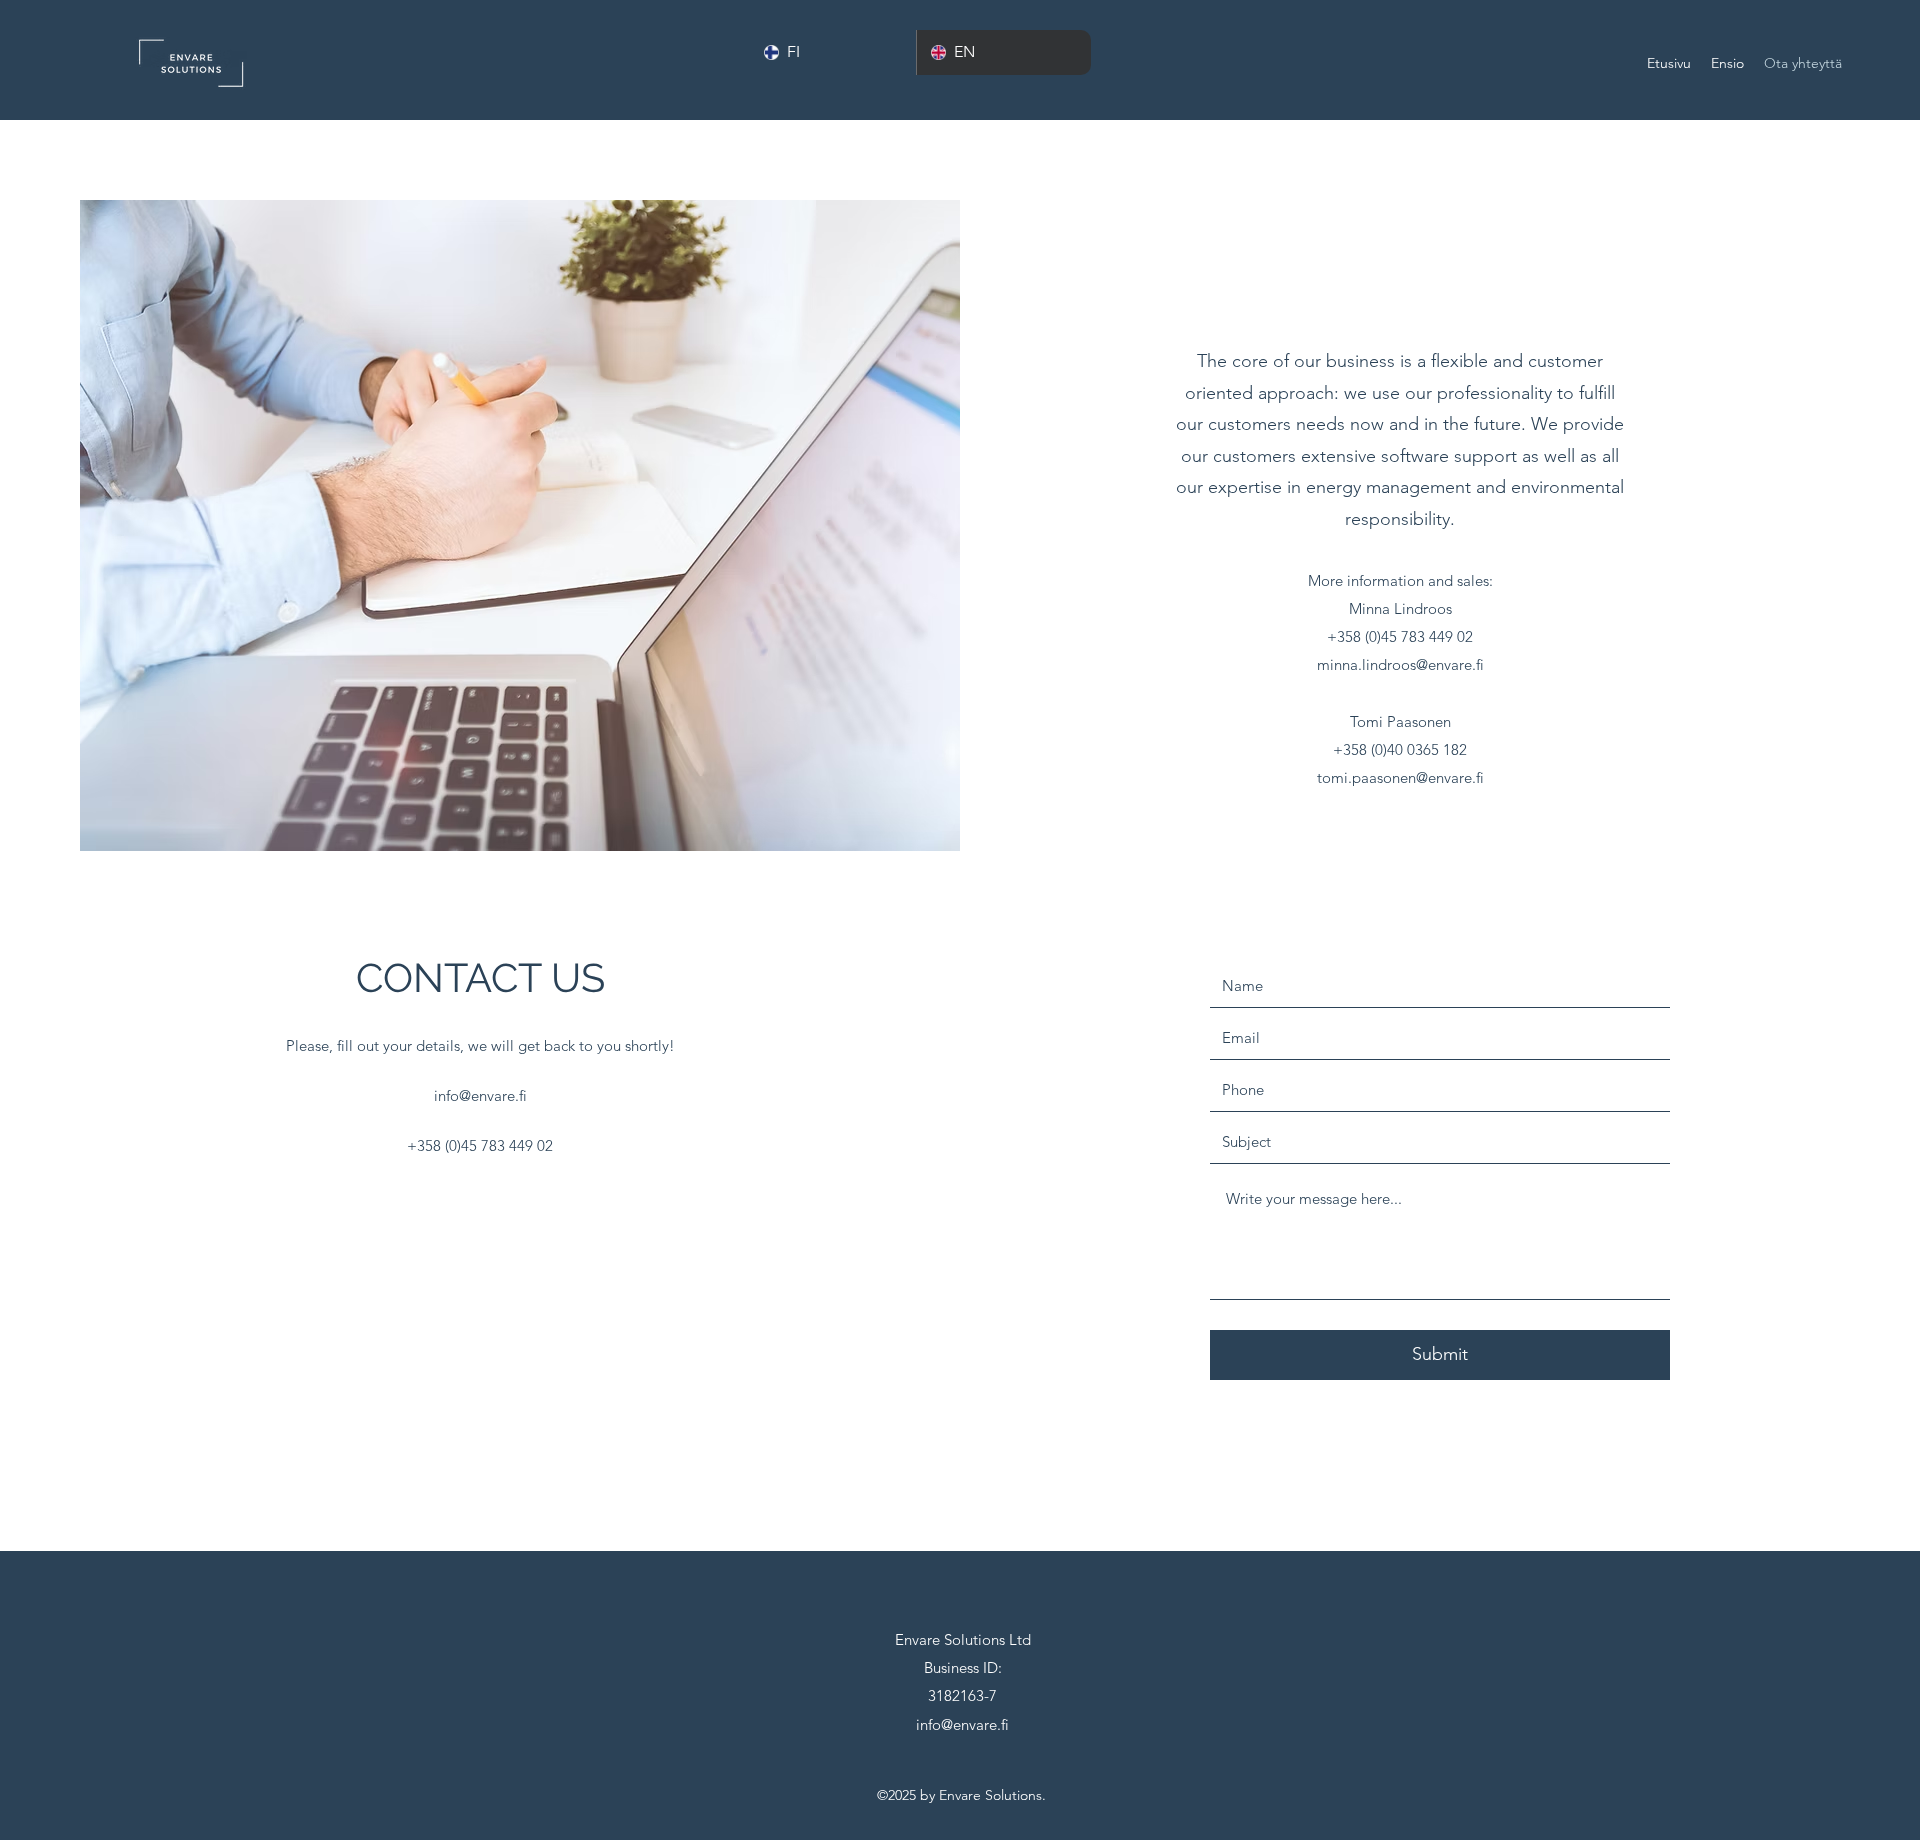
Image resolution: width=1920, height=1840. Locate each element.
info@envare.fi (480, 1095)
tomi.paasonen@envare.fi (1400, 777)
